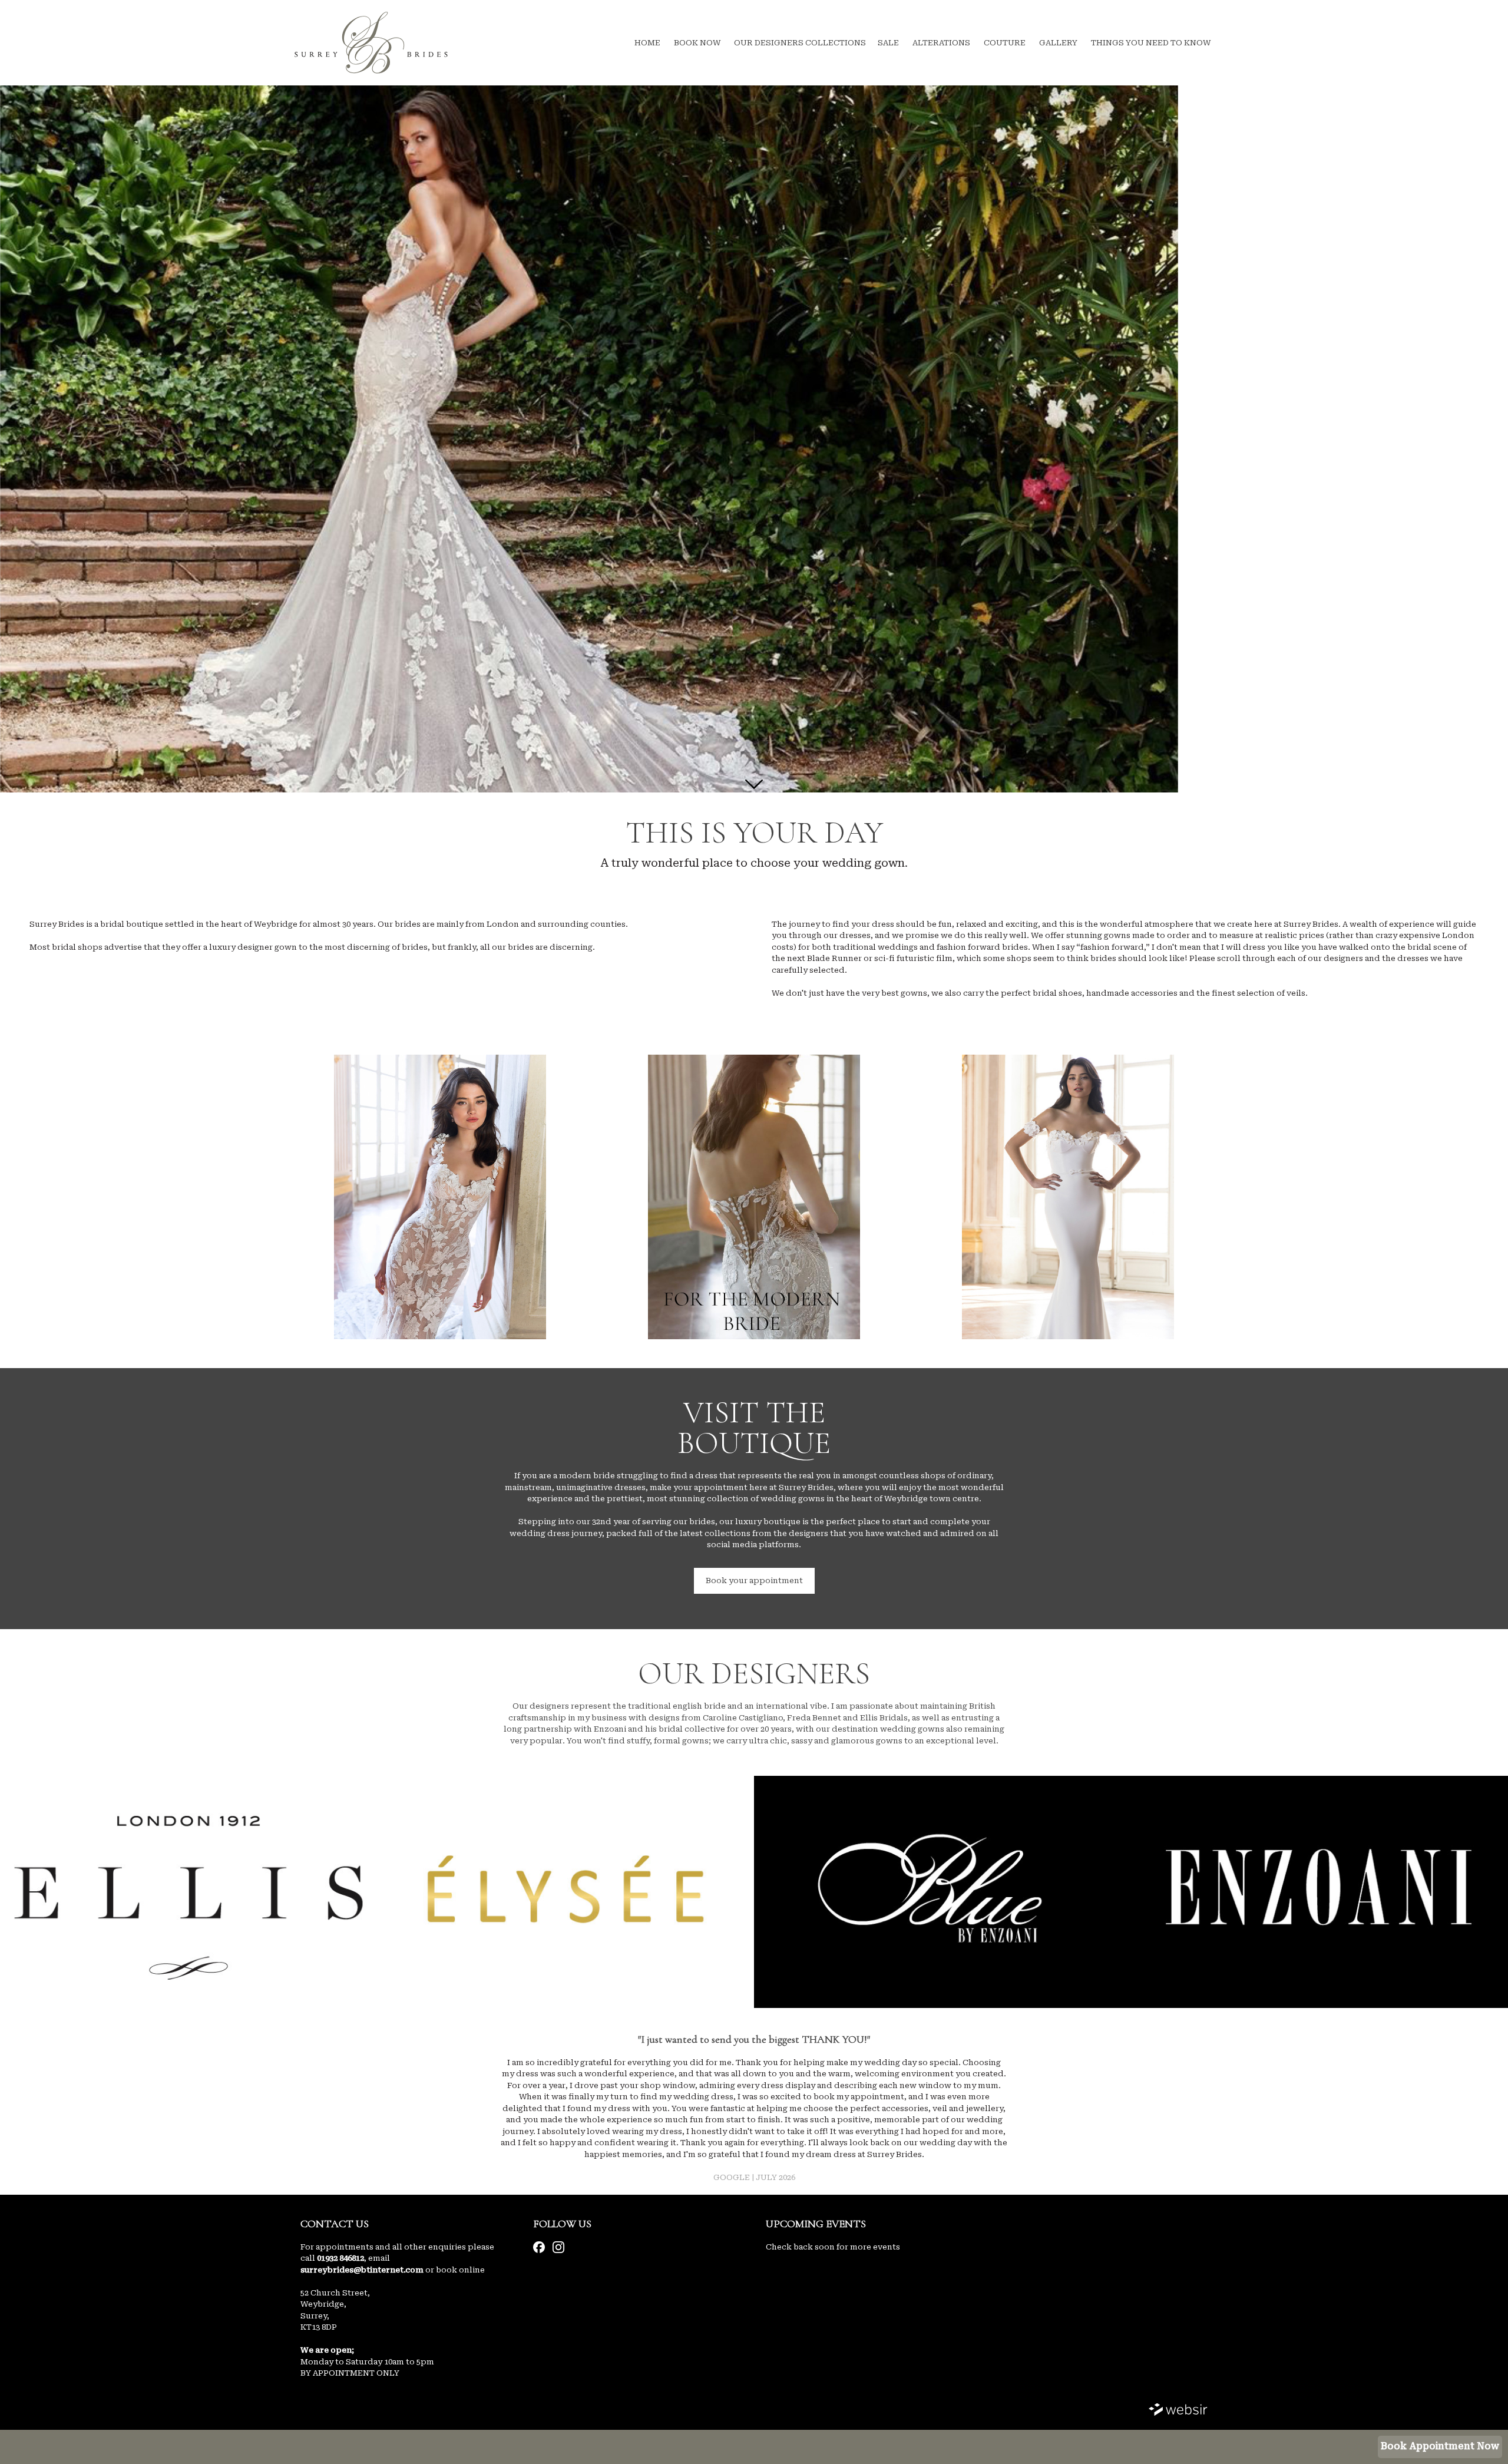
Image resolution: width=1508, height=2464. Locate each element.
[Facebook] (539, 2247)
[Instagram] (558, 2247)
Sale (888, 43)
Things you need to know (1151, 43)
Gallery (1058, 43)
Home (647, 43)
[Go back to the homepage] (371, 43)
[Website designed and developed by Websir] (1178, 2411)
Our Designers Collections (800, 43)
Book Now (697, 43)
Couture (1005, 43)
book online (460, 2270)
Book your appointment (754, 1581)
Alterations (941, 43)
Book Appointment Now (1440, 2446)
